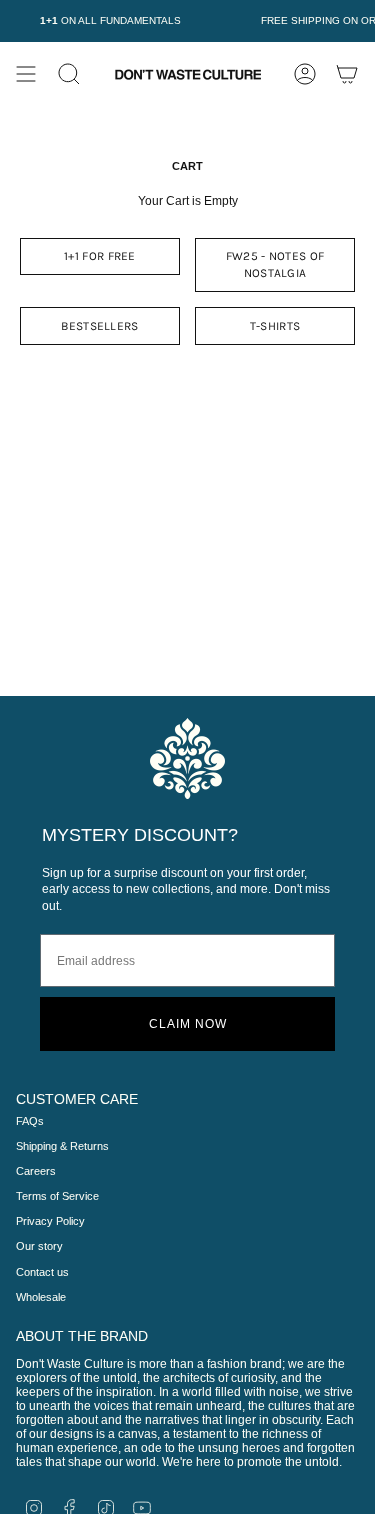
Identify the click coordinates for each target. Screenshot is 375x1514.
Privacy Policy (50, 1221)
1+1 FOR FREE (100, 256)
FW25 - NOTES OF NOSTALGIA (275, 264)
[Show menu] (26, 74)
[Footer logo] (187, 758)
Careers (36, 1171)
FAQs (30, 1121)
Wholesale (41, 1297)
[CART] (347, 74)
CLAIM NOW (188, 1024)
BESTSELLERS (99, 326)
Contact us (42, 1272)
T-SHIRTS (275, 326)
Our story (39, 1246)
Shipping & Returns (62, 1146)
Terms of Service (57, 1196)
